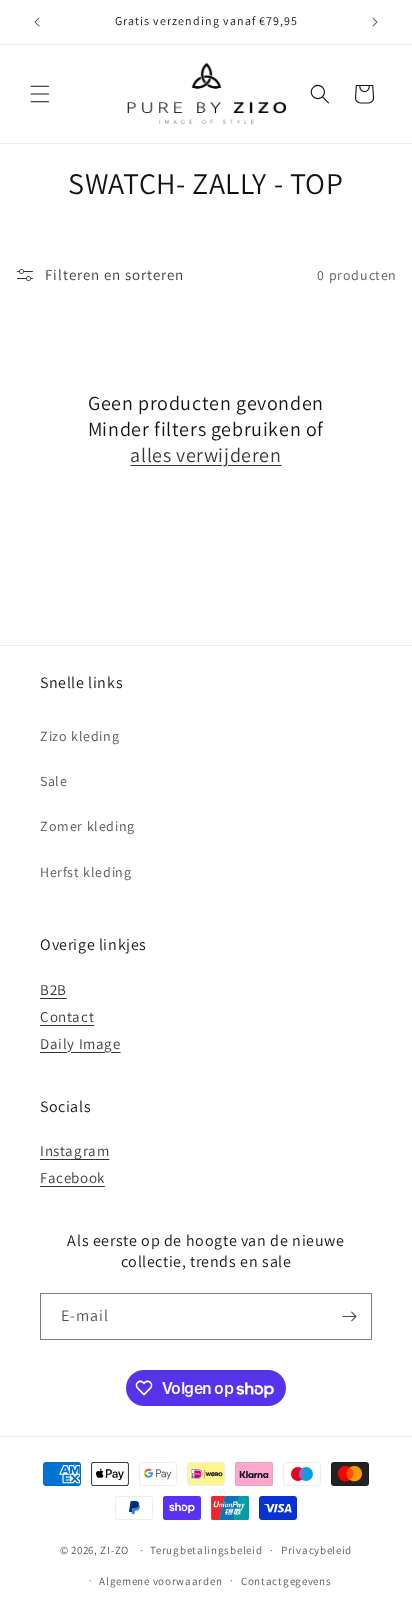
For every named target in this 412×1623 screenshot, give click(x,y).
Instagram (74, 1150)
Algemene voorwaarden (160, 1581)
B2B (53, 989)
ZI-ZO (114, 1550)
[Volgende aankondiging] (375, 22)
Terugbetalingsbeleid (206, 1550)
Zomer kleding (87, 826)
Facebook (72, 1177)
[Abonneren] (349, 1316)
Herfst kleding (85, 872)
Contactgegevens (286, 1581)
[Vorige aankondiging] (37, 22)
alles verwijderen (205, 455)
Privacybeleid (316, 1550)
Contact (67, 1016)
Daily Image (80, 1043)
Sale (53, 781)
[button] (40, 94)
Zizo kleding (79, 736)
